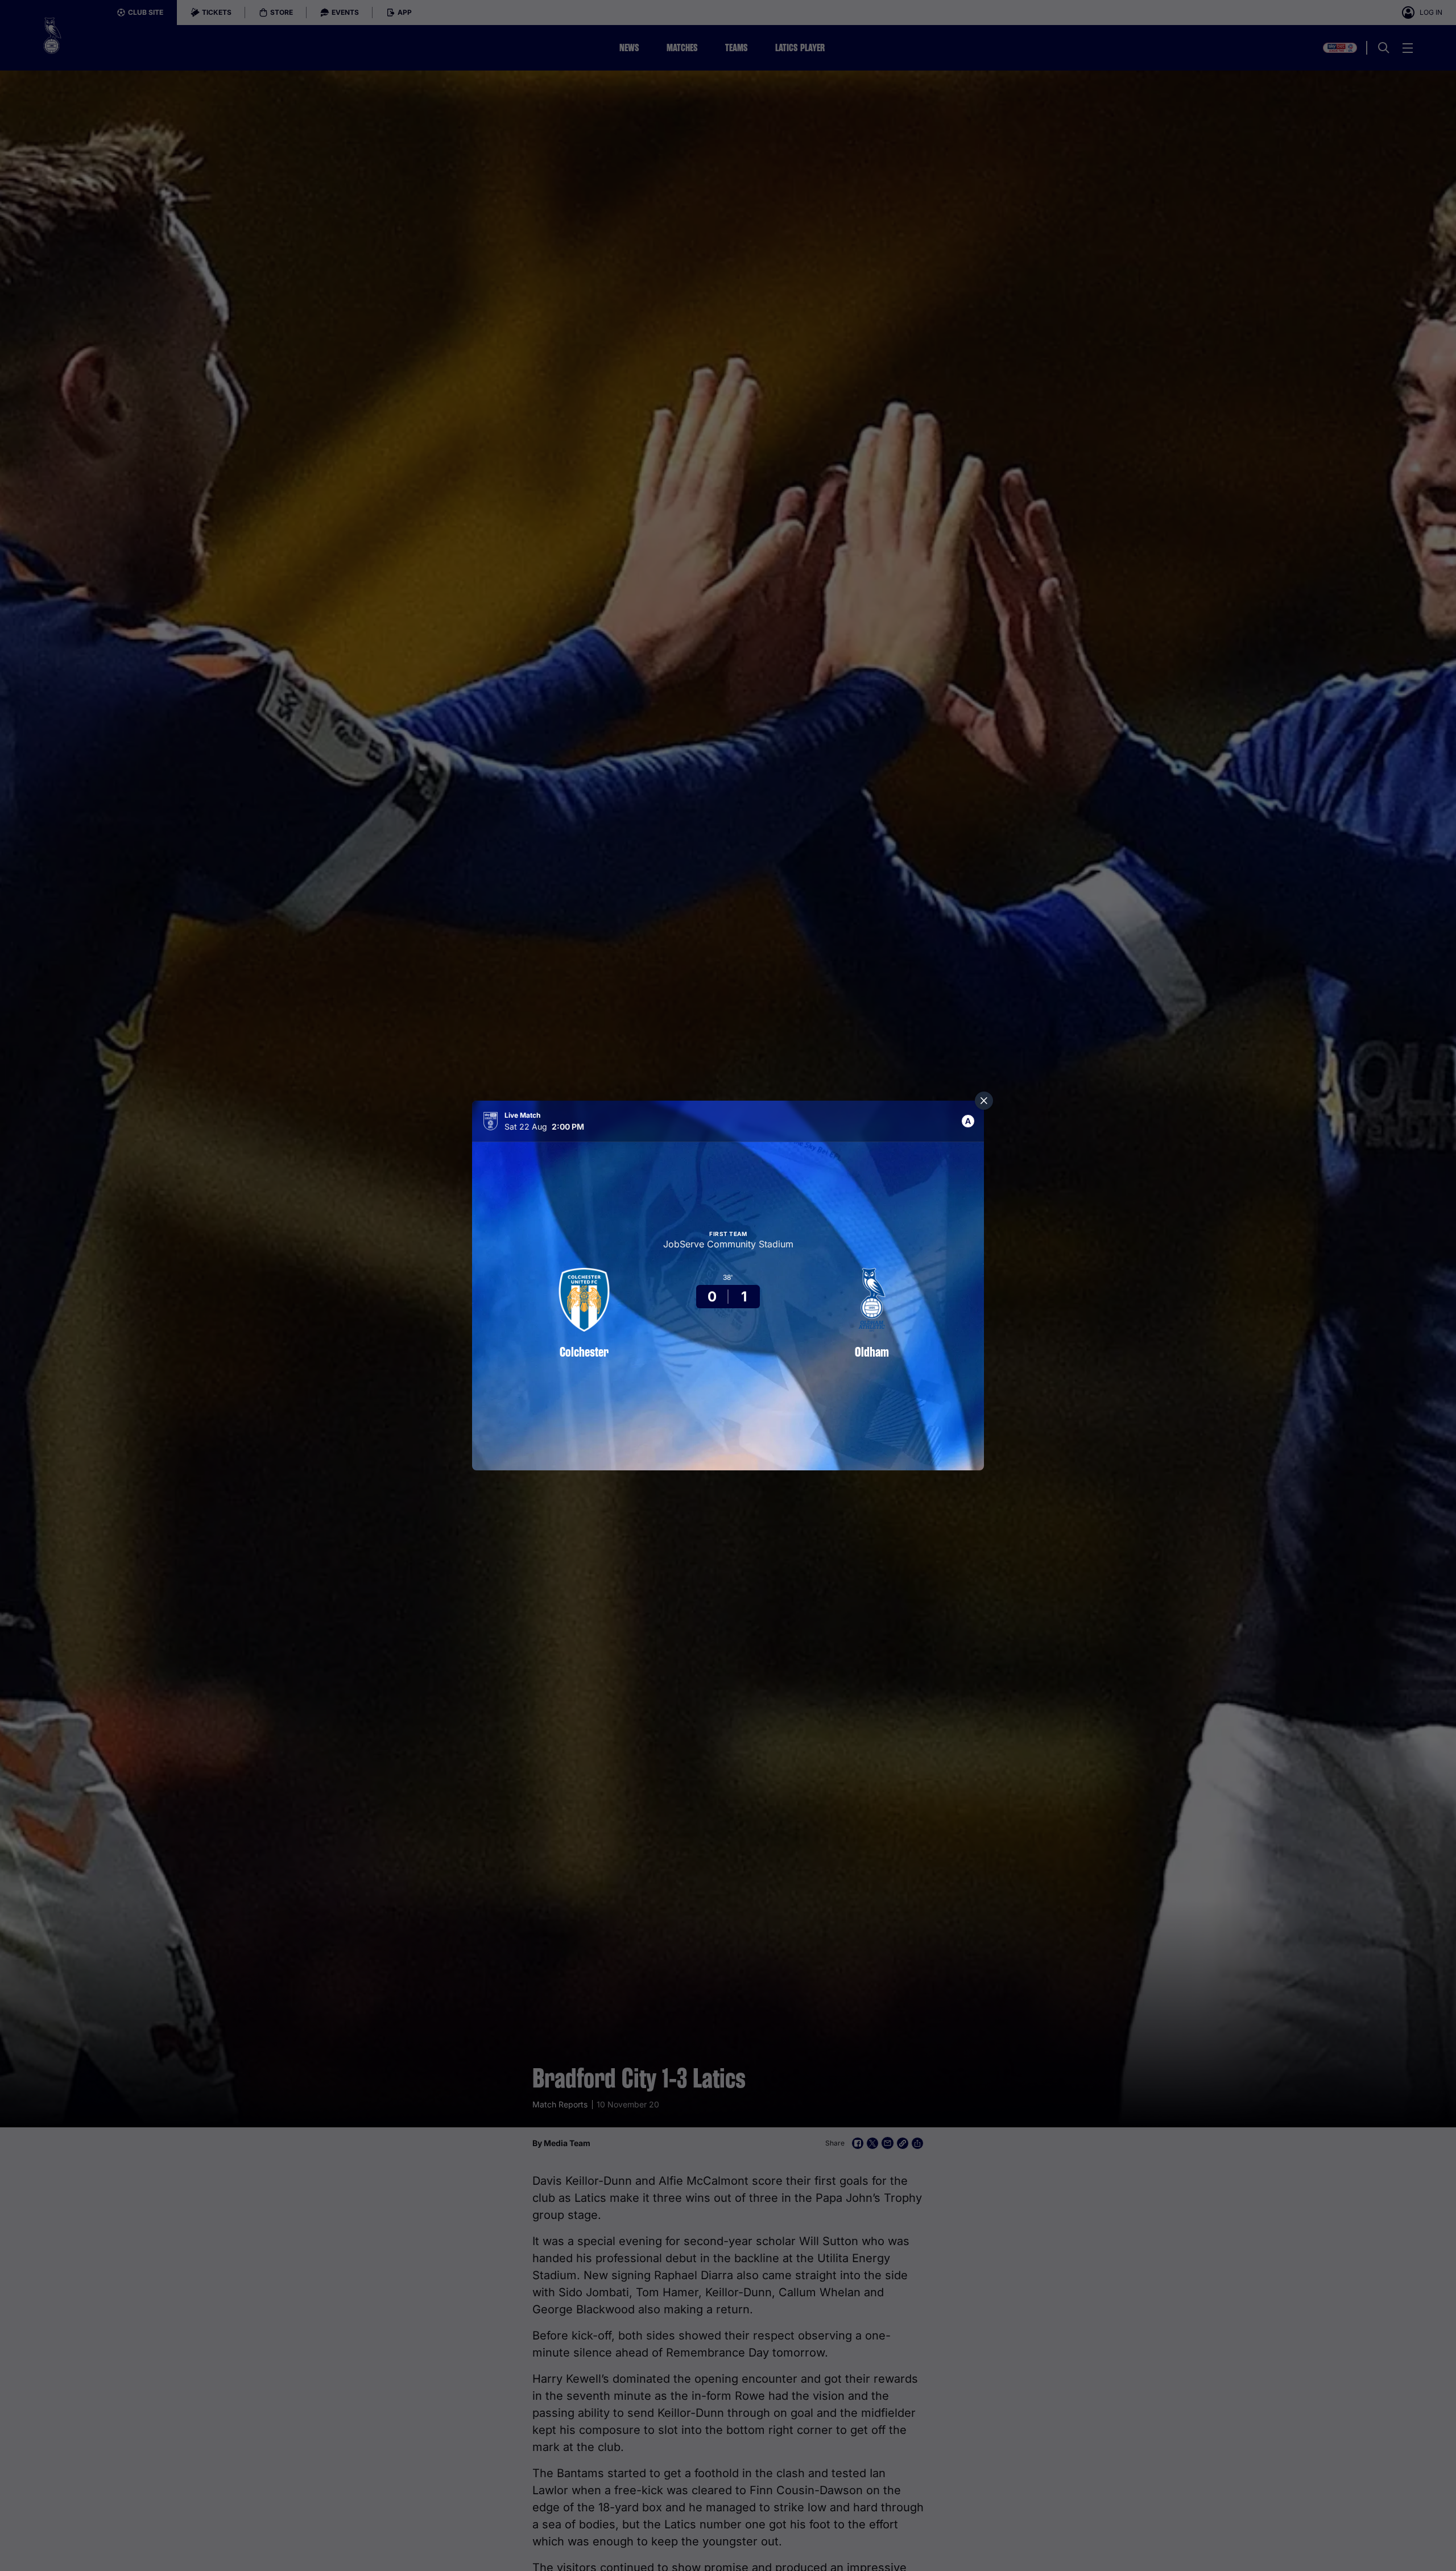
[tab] (968, 1121)
